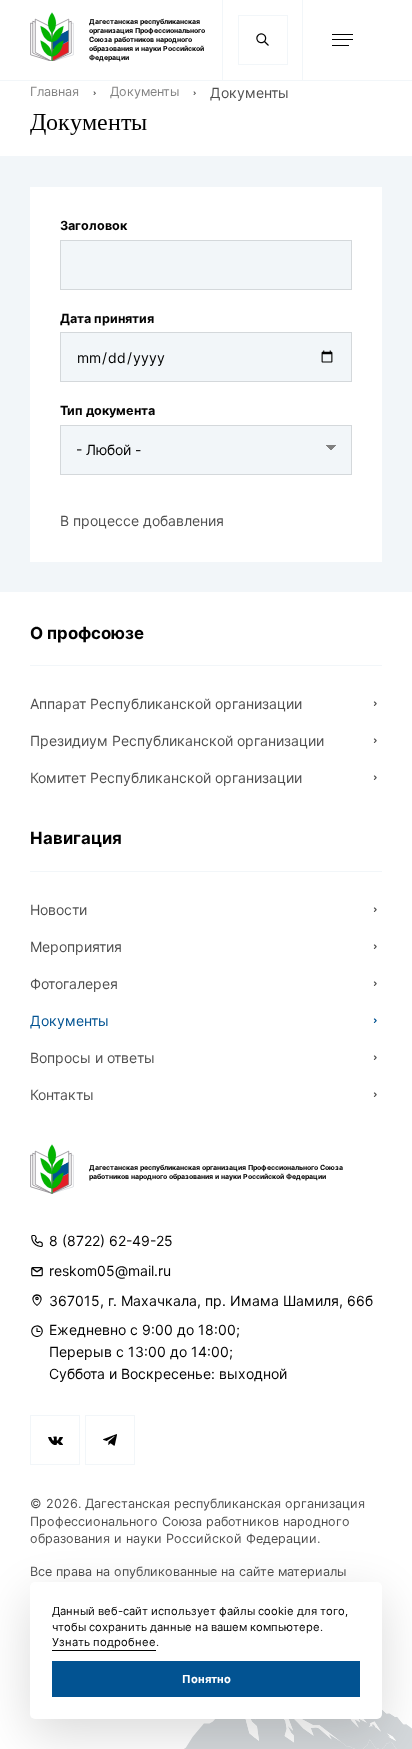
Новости (58, 909)
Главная (54, 91)
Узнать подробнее (104, 1642)
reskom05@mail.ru (110, 1270)
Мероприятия (76, 946)
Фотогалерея (74, 983)
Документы (144, 91)
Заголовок (93, 225)
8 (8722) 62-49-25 (111, 1240)
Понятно (206, 1679)
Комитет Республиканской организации (166, 777)
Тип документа (107, 410)
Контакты (62, 1094)
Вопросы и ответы (92, 1057)
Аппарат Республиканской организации (166, 703)
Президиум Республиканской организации (177, 740)
